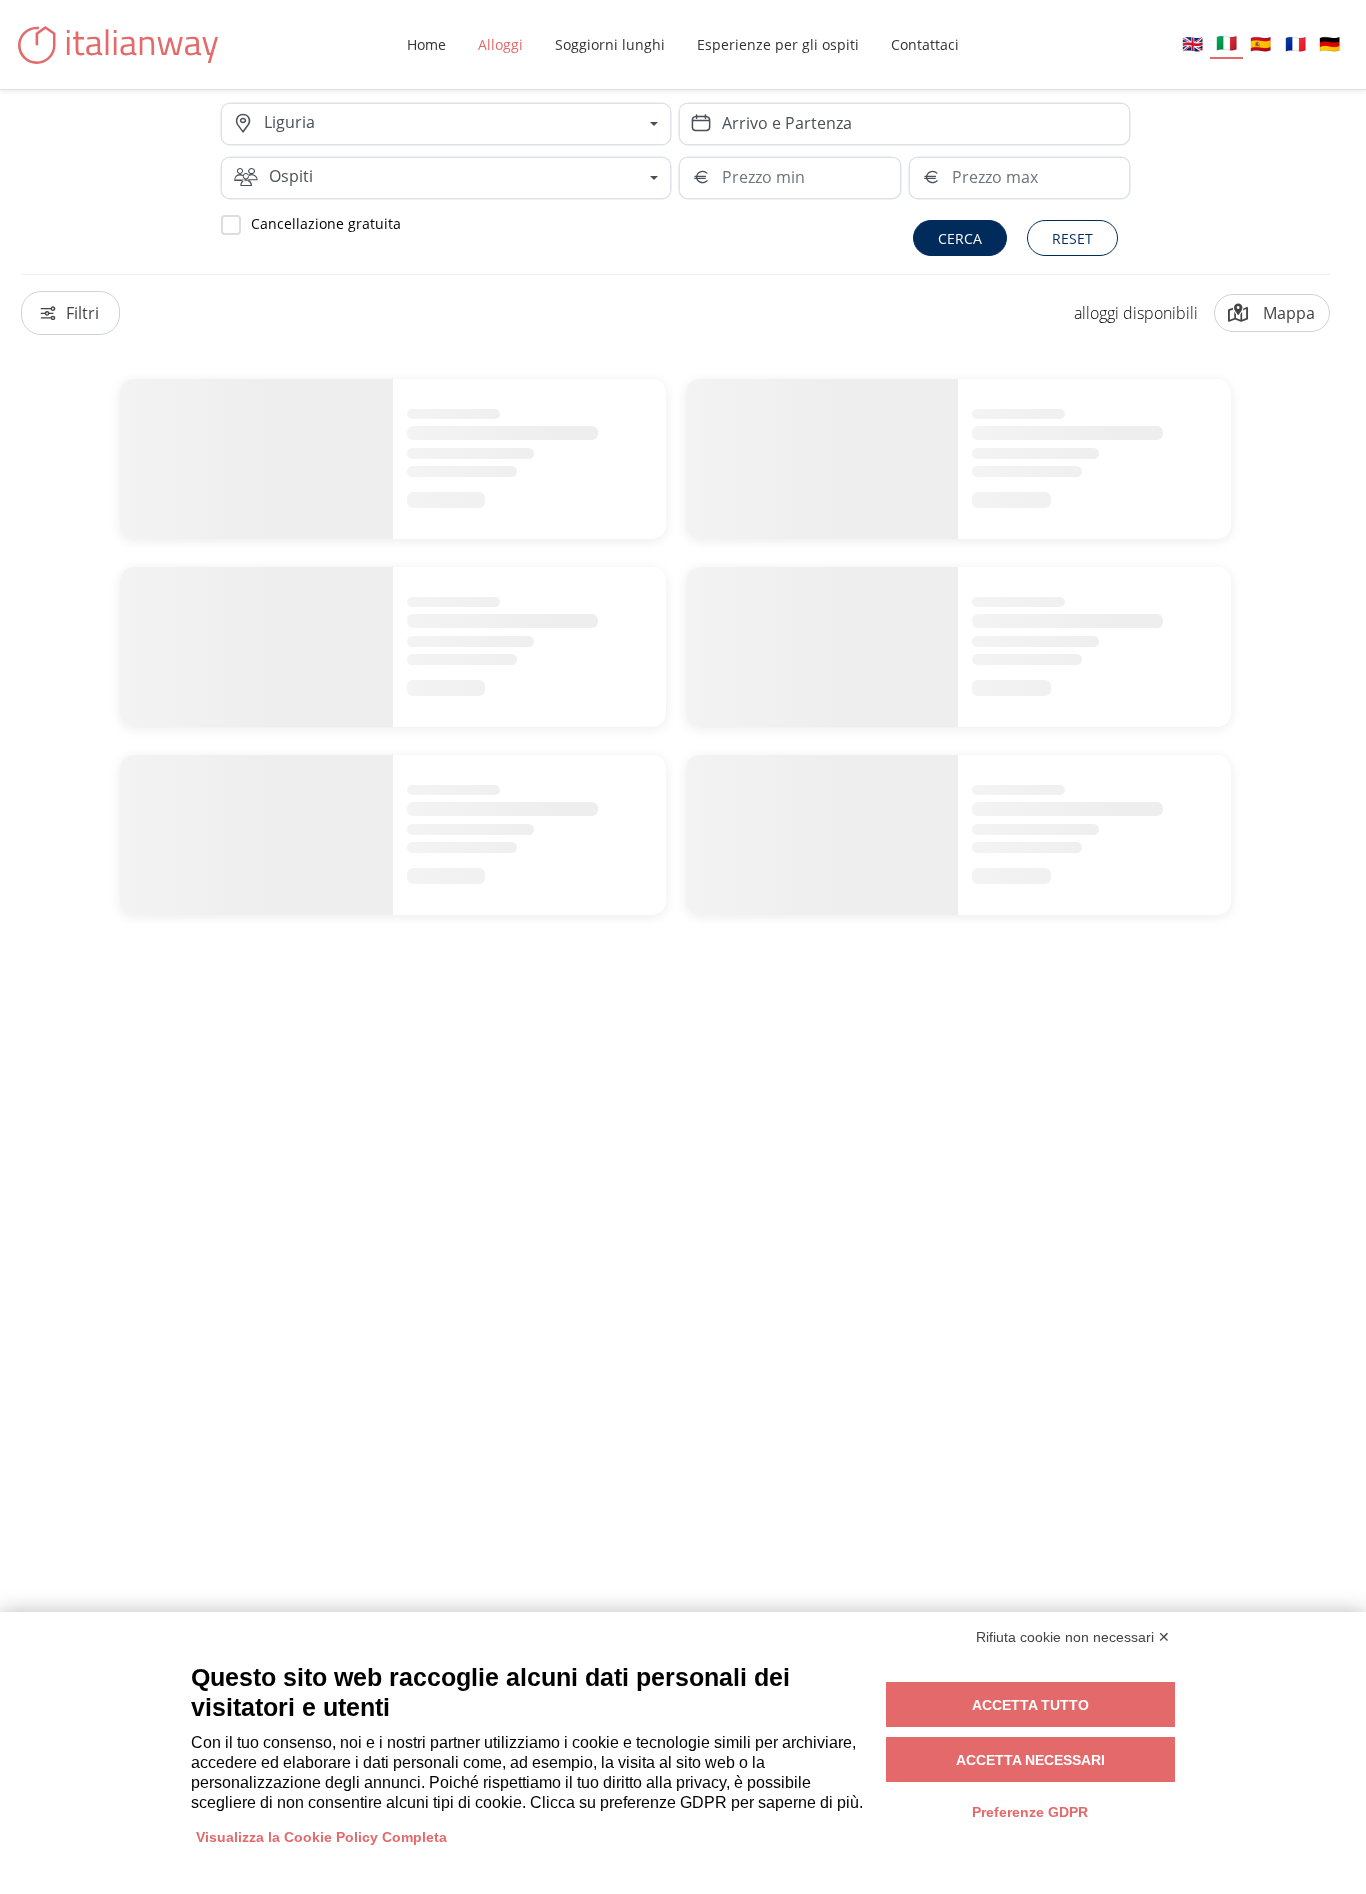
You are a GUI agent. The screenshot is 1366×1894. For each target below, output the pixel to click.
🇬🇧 (1192, 43)
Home (426, 44)
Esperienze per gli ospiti (778, 44)
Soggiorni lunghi (610, 44)
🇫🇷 (1295, 43)
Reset (1072, 238)
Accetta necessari (1030, 1760)
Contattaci (925, 44)
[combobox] (467, 124)
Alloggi (500, 44)
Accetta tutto (1030, 1705)
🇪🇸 (1260, 43)
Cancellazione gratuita (326, 223)
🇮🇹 (1226, 42)
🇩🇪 (1329, 43)
